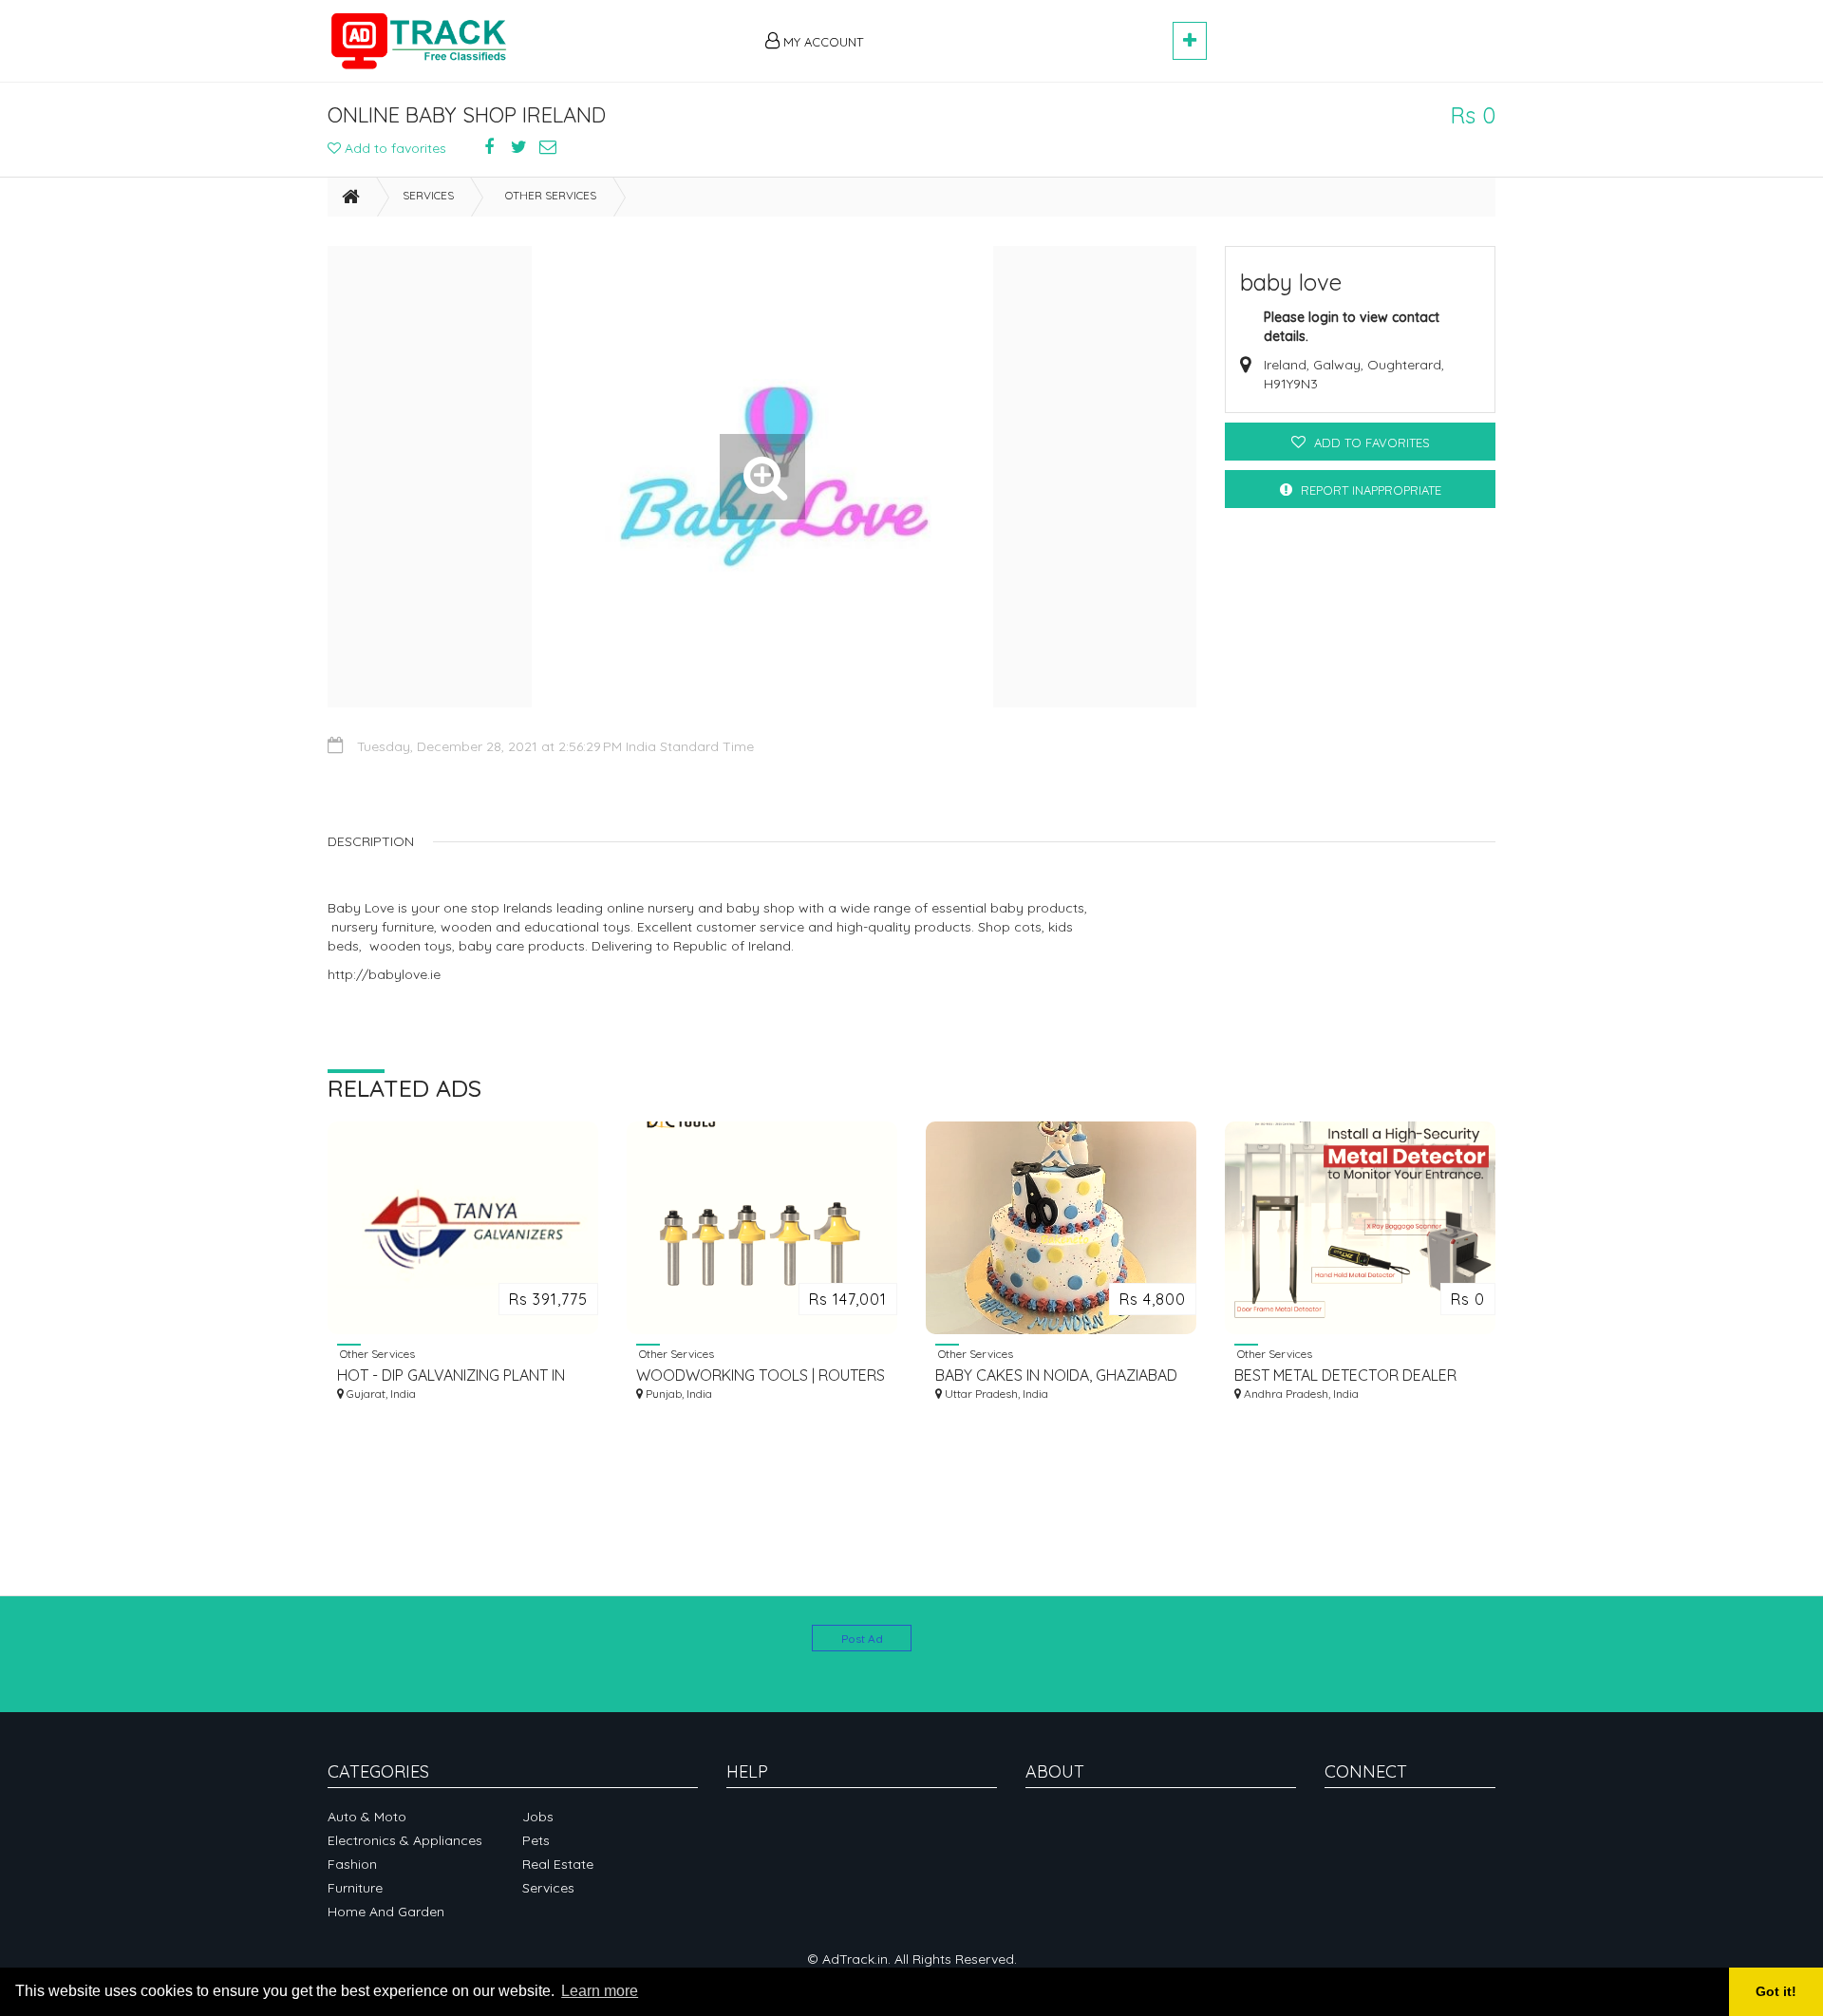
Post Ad (862, 1639)
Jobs (538, 1817)
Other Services (551, 195)
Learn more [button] (600, 1991)
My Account (821, 42)
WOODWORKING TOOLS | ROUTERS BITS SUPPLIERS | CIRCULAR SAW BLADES (761, 1375)
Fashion (352, 1864)
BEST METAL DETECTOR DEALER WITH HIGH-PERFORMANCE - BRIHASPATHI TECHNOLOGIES (1345, 1375)
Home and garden (386, 1912)
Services (428, 195)
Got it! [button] (1776, 1991)
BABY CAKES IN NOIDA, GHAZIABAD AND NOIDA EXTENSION (1056, 1375)
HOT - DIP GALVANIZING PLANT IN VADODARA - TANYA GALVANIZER (451, 1375)
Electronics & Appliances (405, 1840)
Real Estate (558, 1864)
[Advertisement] (1026, 30)
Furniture (355, 1888)
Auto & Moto (367, 1817)
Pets (536, 1840)
